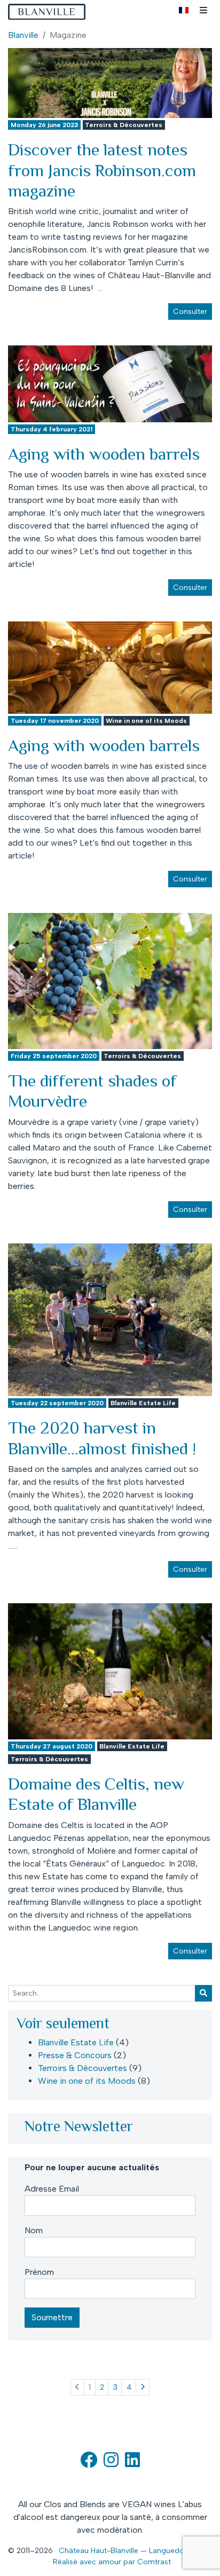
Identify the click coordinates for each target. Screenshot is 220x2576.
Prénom (39, 2272)
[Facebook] (89, 2463)
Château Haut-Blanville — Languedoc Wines (135, 2551)
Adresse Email (52, 2189)
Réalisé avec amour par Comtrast (112, 2562)
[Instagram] (111, 2463)
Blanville (23, 35)
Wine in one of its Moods (146, 721)
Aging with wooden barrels (104, 454)
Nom (34, 2230)
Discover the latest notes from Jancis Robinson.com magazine (102, 170)
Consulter (190, 312)
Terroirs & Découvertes (124, 125)
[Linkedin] (132, 2463)
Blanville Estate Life (143, 1403)
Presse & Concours (75, 2055)
